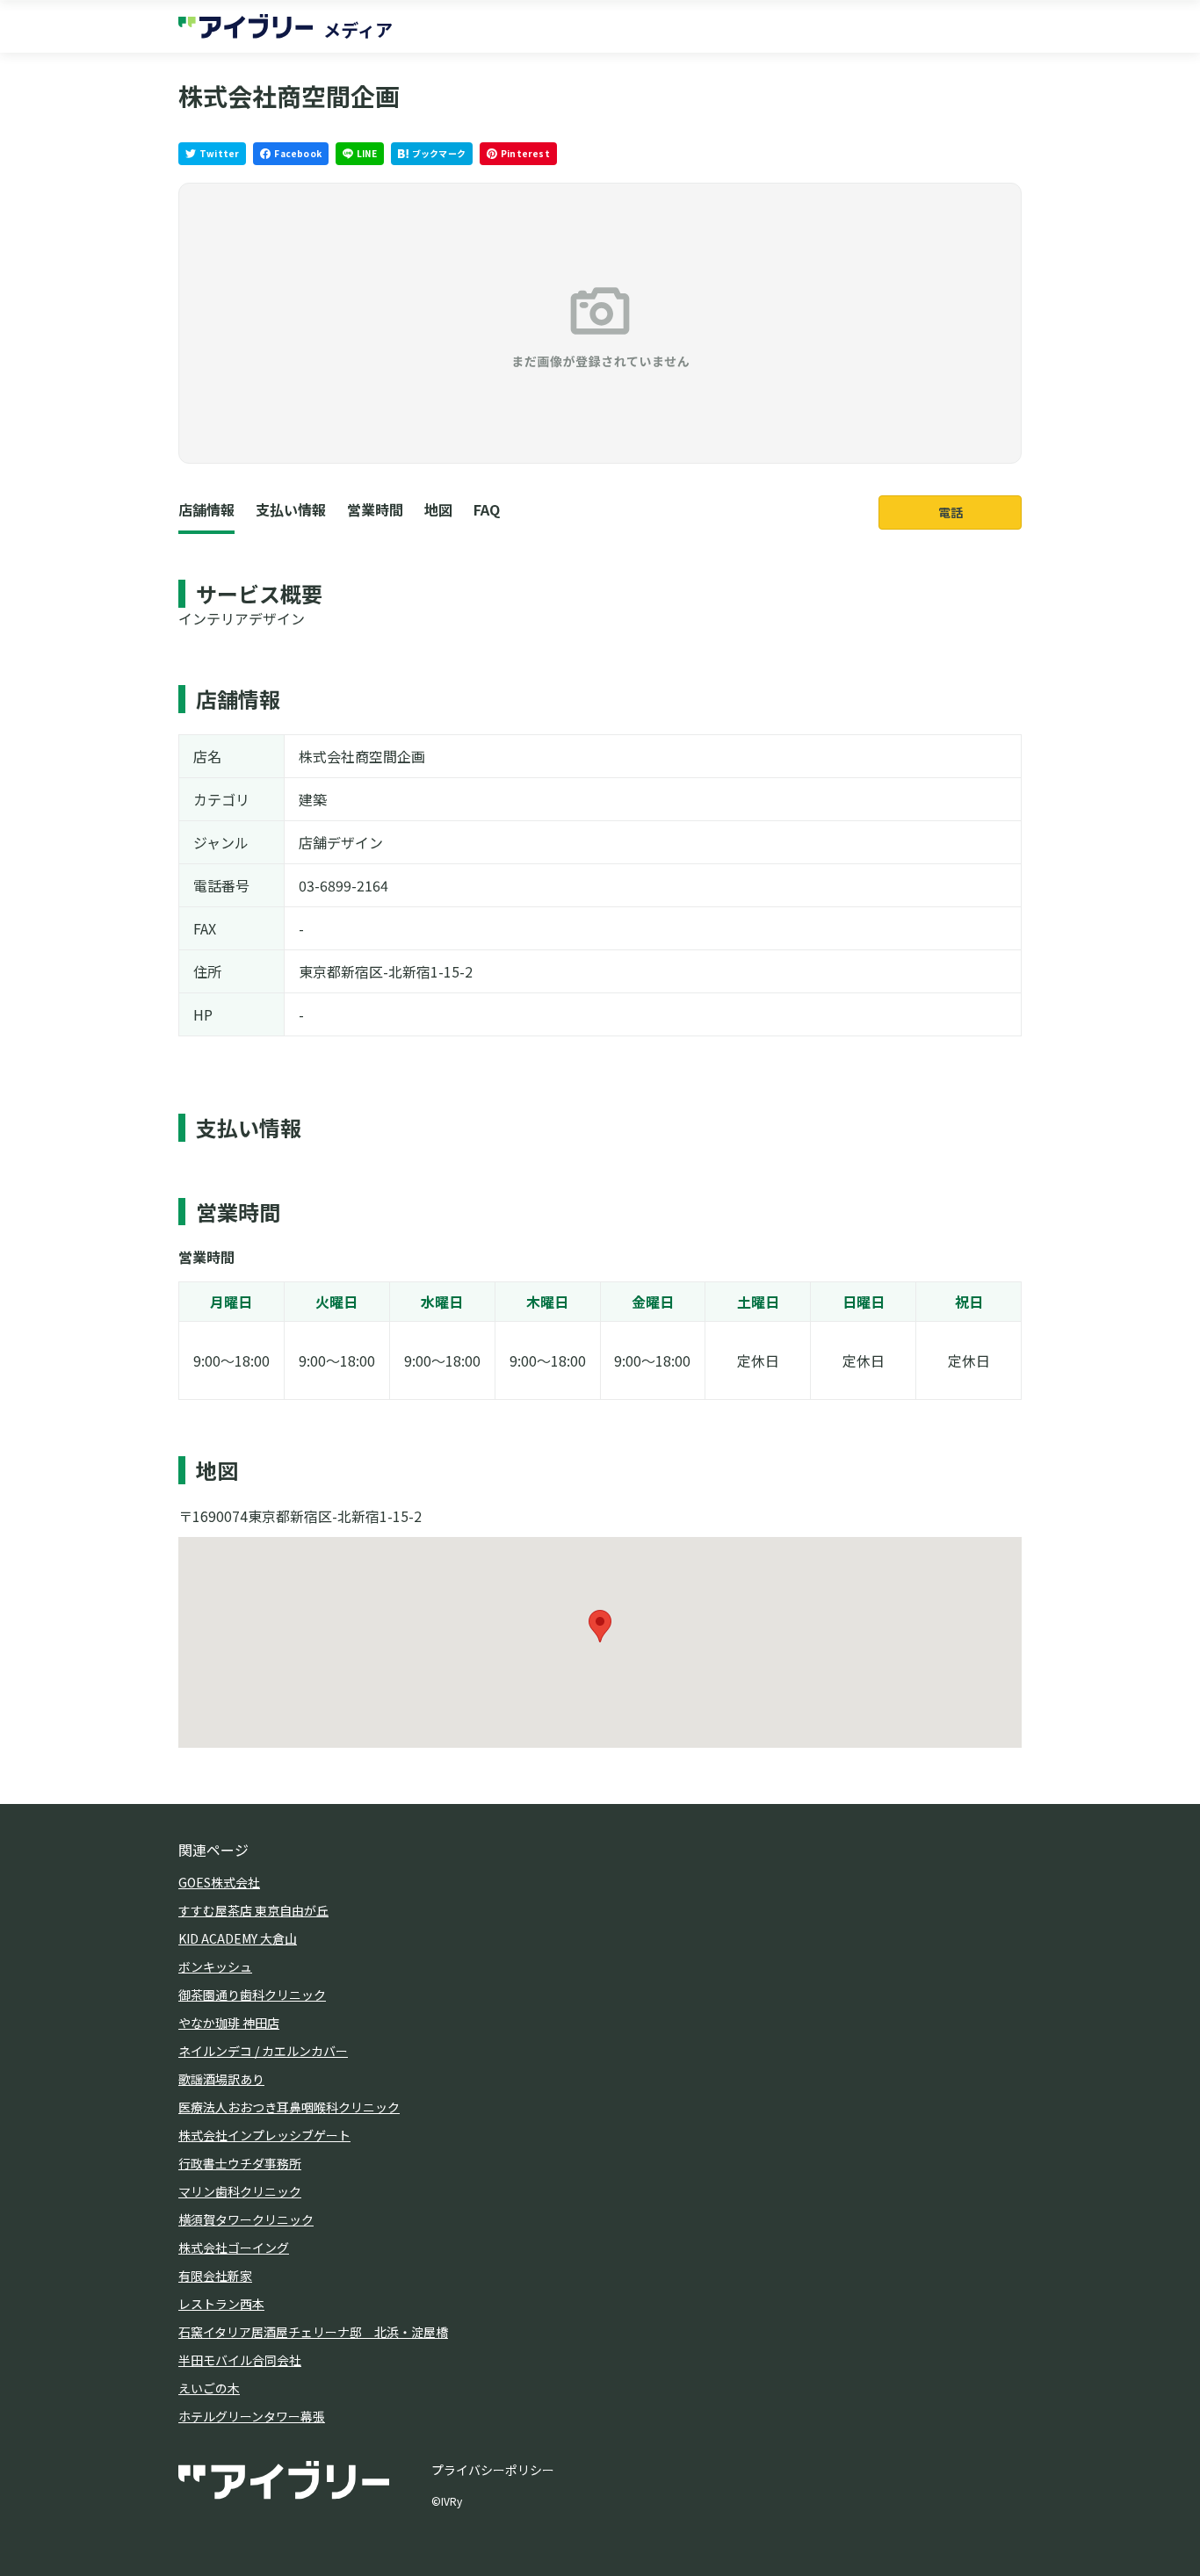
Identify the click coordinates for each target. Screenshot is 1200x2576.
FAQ (487, 509)
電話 (951, 512)
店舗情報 (206, 509)
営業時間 (375, 509)
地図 (438, 509)
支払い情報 (291, 509)
